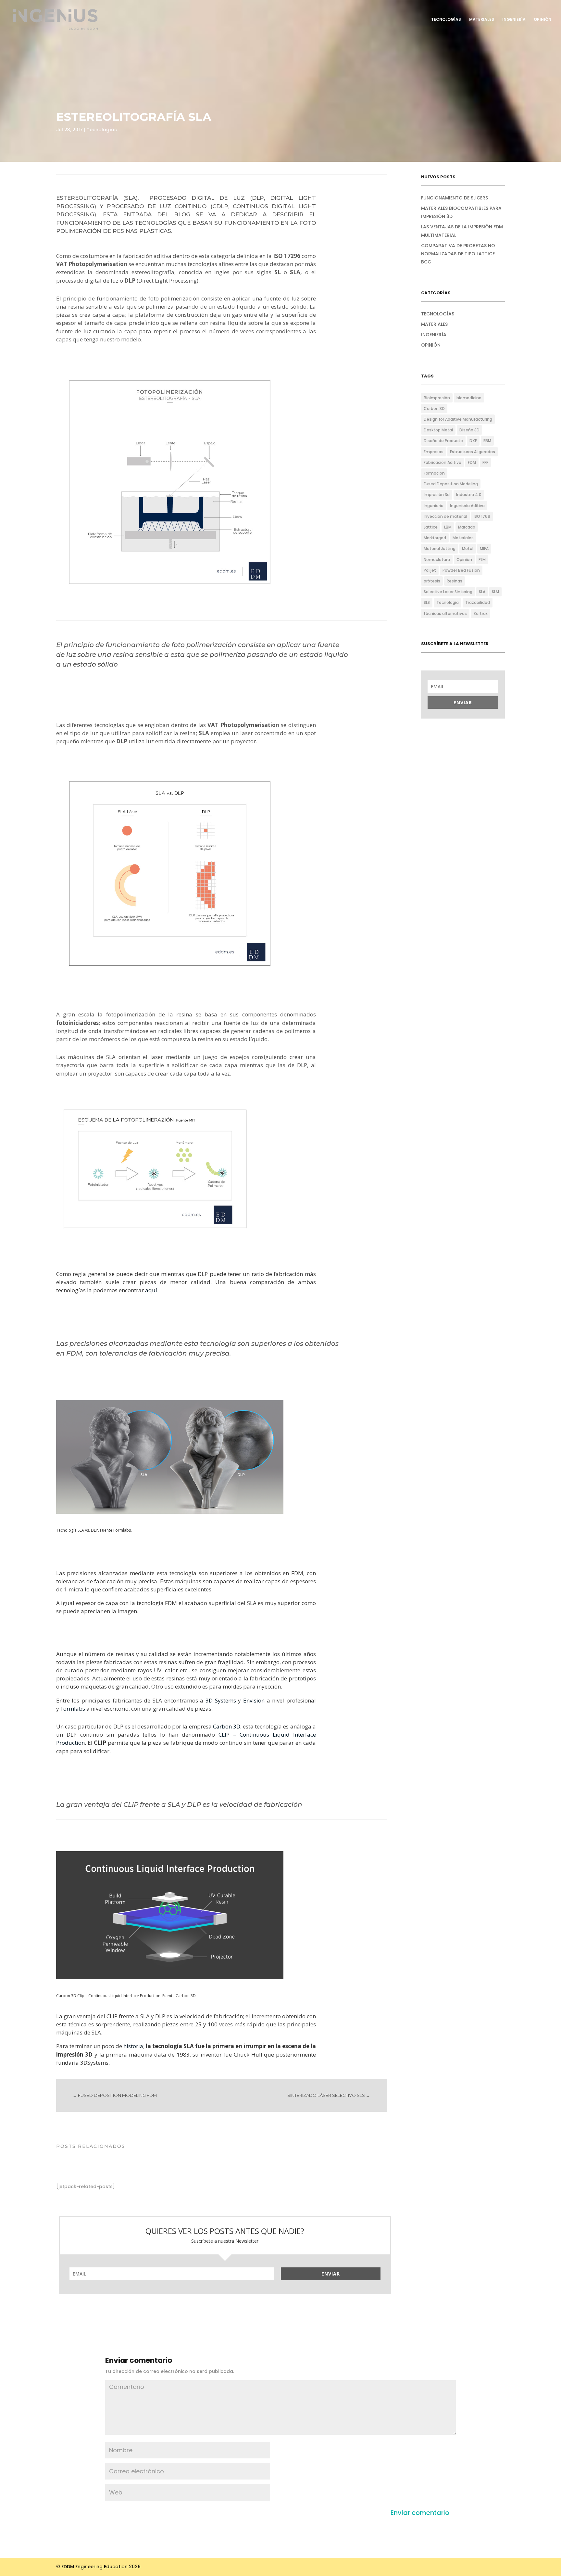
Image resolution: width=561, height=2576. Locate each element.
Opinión (464, 560)
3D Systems (221, 1700)
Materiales (463, 538)
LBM (448, 527)
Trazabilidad (478, 602)
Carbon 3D (227, 1726)
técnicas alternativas (445, 613)
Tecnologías (102, 130)
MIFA (484, 548)
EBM (487, 441)
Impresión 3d (437, 495)
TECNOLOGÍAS (446, 20)
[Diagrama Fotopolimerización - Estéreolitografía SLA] (170, 595)
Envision (255, 1700)
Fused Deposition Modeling (451, 484)
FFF (485, 462)
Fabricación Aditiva (443, 462)
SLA (482, 592)
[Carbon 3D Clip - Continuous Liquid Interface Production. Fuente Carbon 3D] (170, 1979)
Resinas (455, 581)
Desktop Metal (438, 430)
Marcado (467, 527)
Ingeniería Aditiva (467, 506)
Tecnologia (448, 602)
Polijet (430, 570)
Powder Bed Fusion (461, 570)
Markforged (435, 538)
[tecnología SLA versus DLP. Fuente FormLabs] (170, 1514)
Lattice (431, 527)
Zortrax (480, 613)
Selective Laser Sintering (448, 592)
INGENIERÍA (514, 20)
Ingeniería (434, 506)
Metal (468, 548)
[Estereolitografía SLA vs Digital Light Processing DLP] (170, 976)
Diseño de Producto (443, 441)
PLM (482, 560)
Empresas (434, 452)
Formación (434, 473)
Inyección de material (445, 516)
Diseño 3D (469, 430)
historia (133, 2046)
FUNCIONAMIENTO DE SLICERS (455, 198)
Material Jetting (440, 548)
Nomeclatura (437, 560)
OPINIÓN (542, 20)
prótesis (432, 581)
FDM (472, 462)
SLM (495, 592)
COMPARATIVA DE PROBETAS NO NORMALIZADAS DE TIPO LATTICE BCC (458, 254)
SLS (427, 602)
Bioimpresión (437, 398)
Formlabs (73, 1709)
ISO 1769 (482, 516)
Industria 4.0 (469, 495)
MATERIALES (482, 20)
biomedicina (469, 398)
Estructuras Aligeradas (473, 452)
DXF (473, 441)
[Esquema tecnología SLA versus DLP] (155, 1235)
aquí (151, 1290)
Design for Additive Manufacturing (458, 419)
